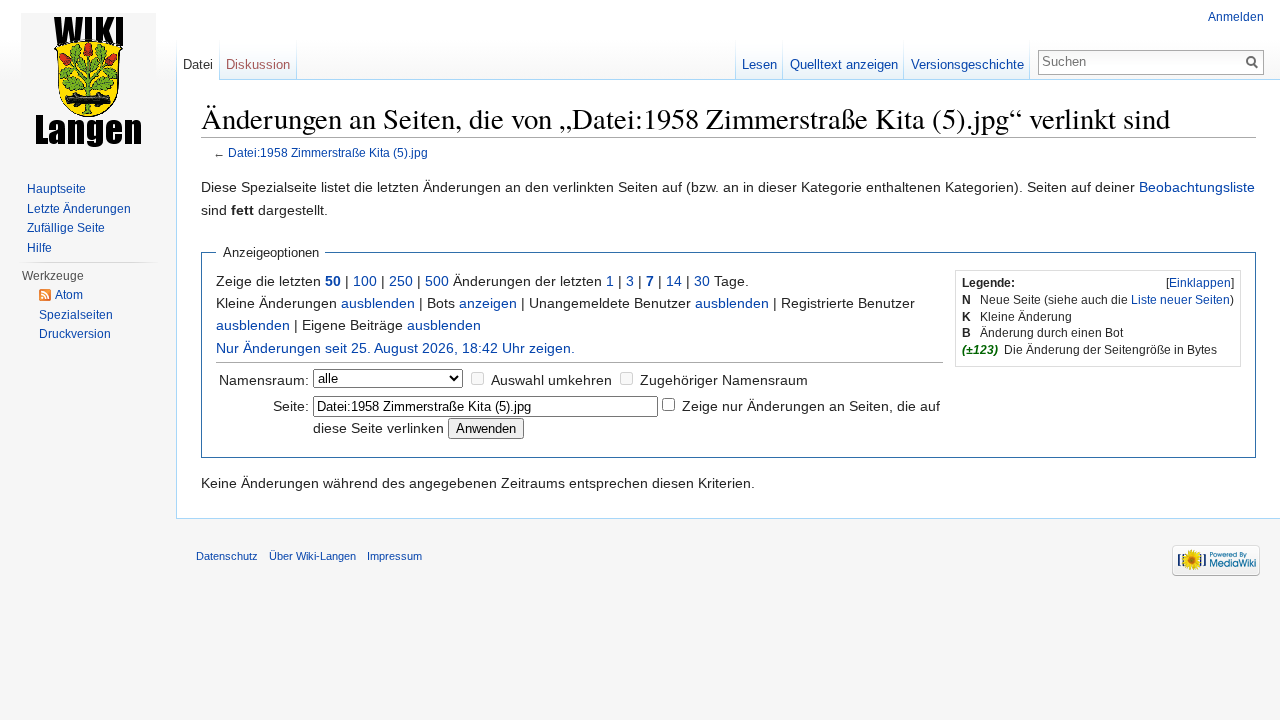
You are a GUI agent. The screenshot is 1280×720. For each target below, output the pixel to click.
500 (437, 281)
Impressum (394, 556)
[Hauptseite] (88, 80)
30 (702, 281)
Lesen (759, 64)
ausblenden (378, 303)
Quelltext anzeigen (844, 64)
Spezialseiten (76, 315)
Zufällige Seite (66, 228)
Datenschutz (227, 556)
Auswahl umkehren (551, 380)
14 (674, 281)
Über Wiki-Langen (312, 556)
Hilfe (39, 248)
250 (401, 281)
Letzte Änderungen (79, 209)
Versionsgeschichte (967, 64)
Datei (198, 64)
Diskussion (258, 64)
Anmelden (1236, 17)
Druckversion (75, 334)
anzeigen (488, 303)
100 (365, 281)
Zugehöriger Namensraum (724, 380)
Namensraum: (264, 380)
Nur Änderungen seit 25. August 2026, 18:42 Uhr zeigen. (395, 348)
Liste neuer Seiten (1180, 300)
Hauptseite (56, 189)
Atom (69, 295)
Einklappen (1200, 283)
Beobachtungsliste (1197, 187)
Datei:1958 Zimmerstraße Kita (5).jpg (328, 152)
